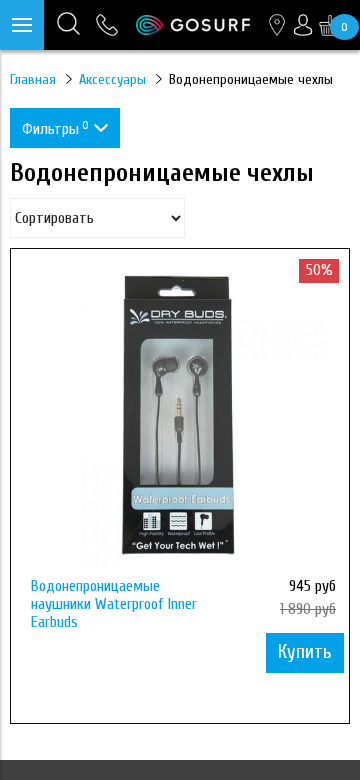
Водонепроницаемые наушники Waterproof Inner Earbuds (114, 604)
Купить (305, 652)
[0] (330, 25)
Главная (33, 79)
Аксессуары (112, 79)
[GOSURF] (193, 25)
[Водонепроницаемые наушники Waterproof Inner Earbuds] (180, 418)
